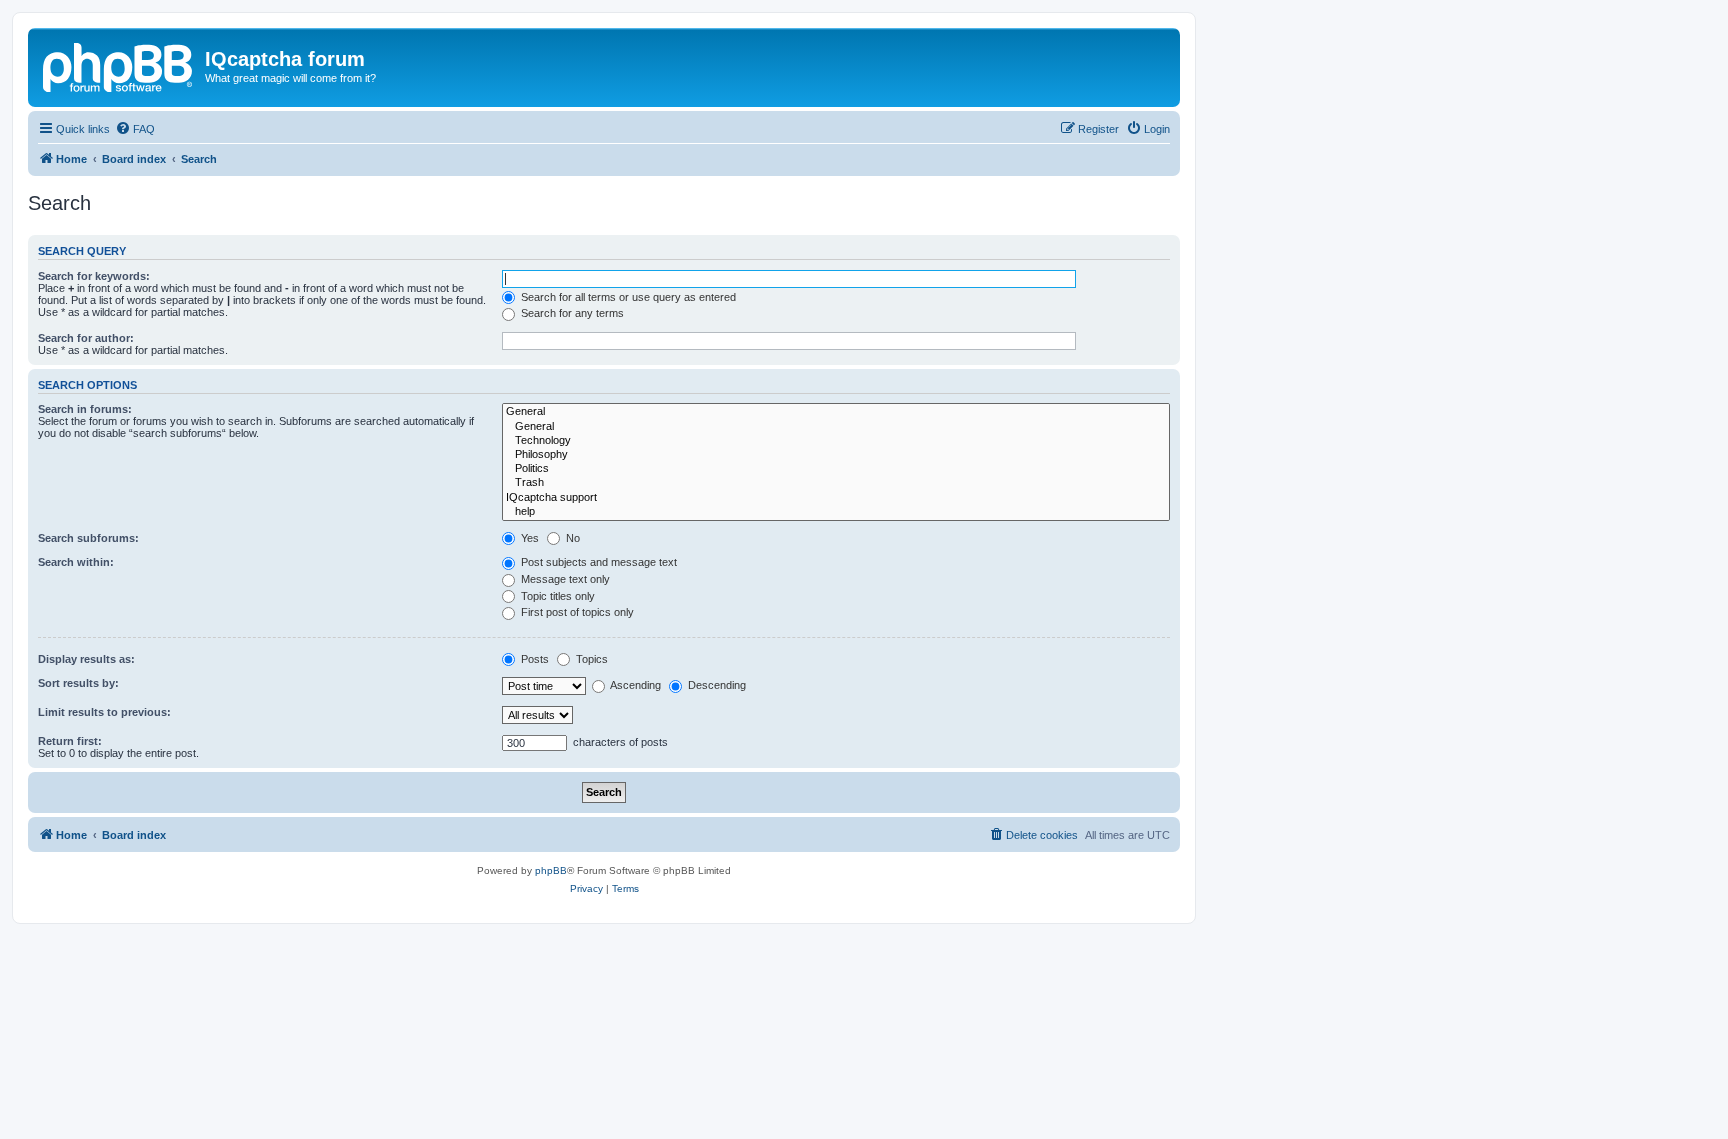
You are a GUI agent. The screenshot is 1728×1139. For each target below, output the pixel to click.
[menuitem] (135, 129)
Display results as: (86, 659)
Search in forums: (85, 409)
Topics (590, 659)
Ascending (634, 685)
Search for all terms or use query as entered (627, 297)
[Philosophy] (836, 455)
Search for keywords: (94, 276)
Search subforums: (88, 538)
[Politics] (836, 469)
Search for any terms (571, 313)
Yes (528, 538)
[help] (836, 512)
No (571, 538)
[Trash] (836, 483)
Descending (715, 685)
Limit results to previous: (104, 712)
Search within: (76, 562)
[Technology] (836, 441)
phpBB (551, 870)
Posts (533, 659)
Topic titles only (556, 596)
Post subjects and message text (597, 562)
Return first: (70, 741)
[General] (836, 412)
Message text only (564, 579)
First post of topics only (576, 612)
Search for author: (86, 338)
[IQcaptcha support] (836, 498)
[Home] (119, 65)
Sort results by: (78, 683)
